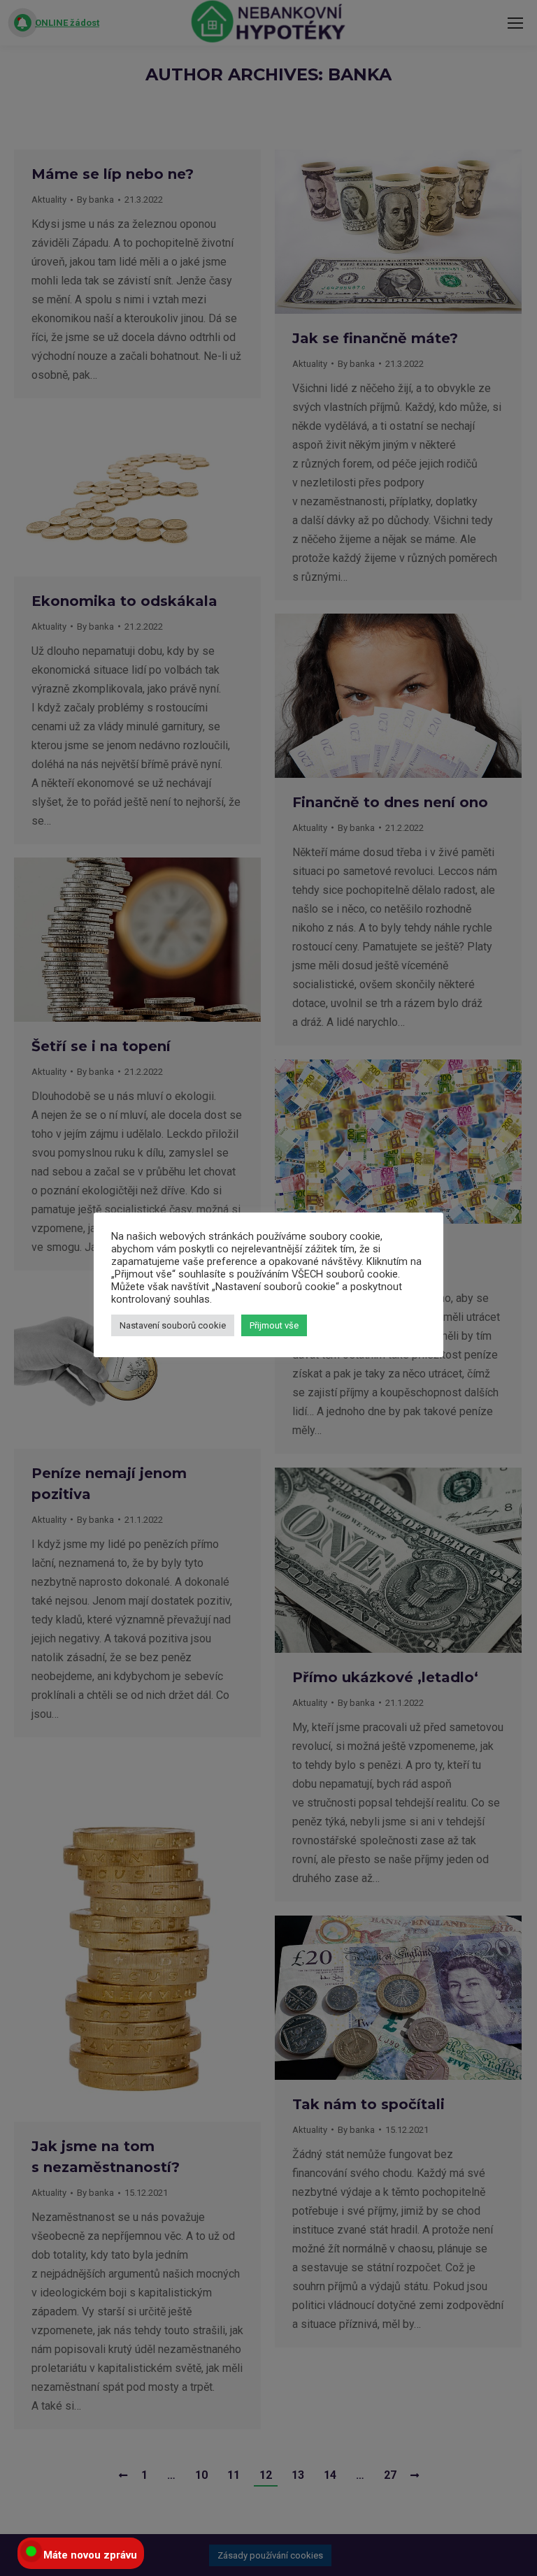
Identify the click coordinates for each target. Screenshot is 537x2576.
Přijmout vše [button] (274, 1325)
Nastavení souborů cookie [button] (173, 1325)
